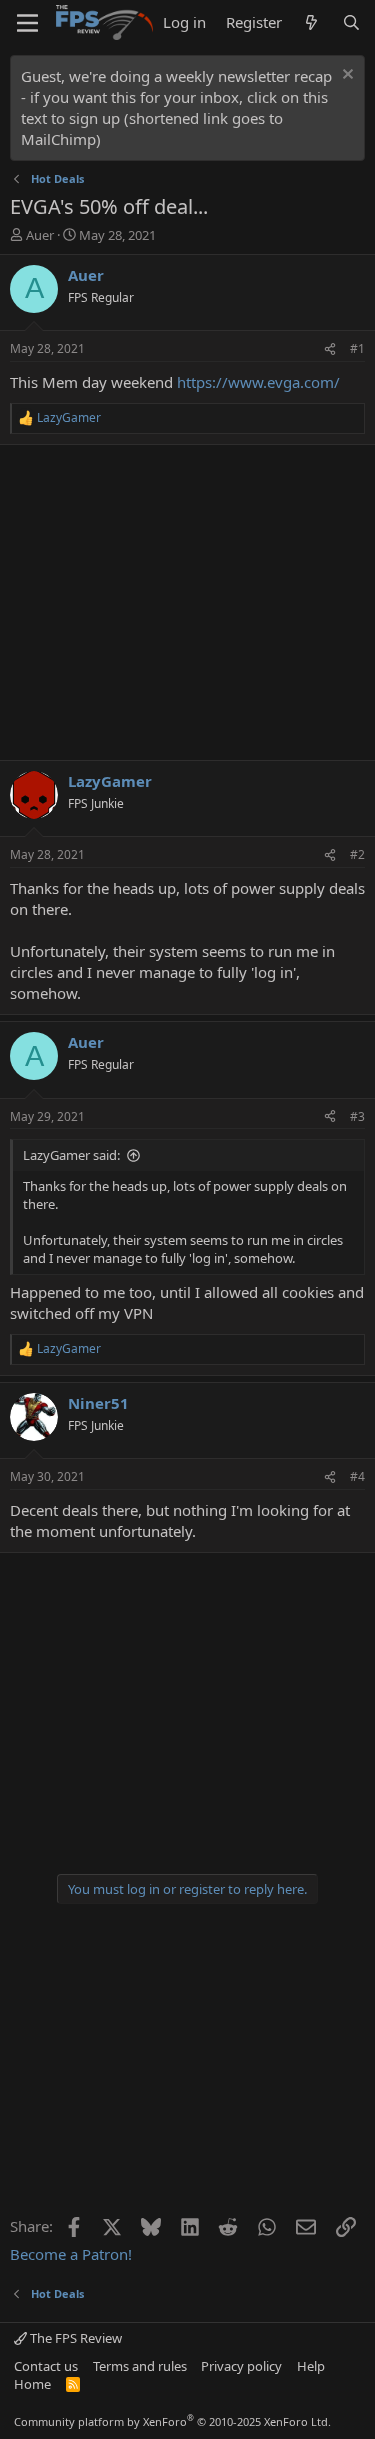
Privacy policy (241, 2366)
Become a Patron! (71, 2254)
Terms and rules (140, 2366)
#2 (357, 854)
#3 (357, 1116)
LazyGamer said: (71, 1155)
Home (32, 2384)
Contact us (46, 2366)
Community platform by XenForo (172, 2421)
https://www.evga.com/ (258, 382)
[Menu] (27, 23)
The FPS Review (74, 2338)
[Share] (330, 349)
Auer (40, 235)
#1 (357, 348)
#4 (357, 1476)
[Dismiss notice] (345, 76)
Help (311, 2366)
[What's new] (311, 22)
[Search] (351, 22)
